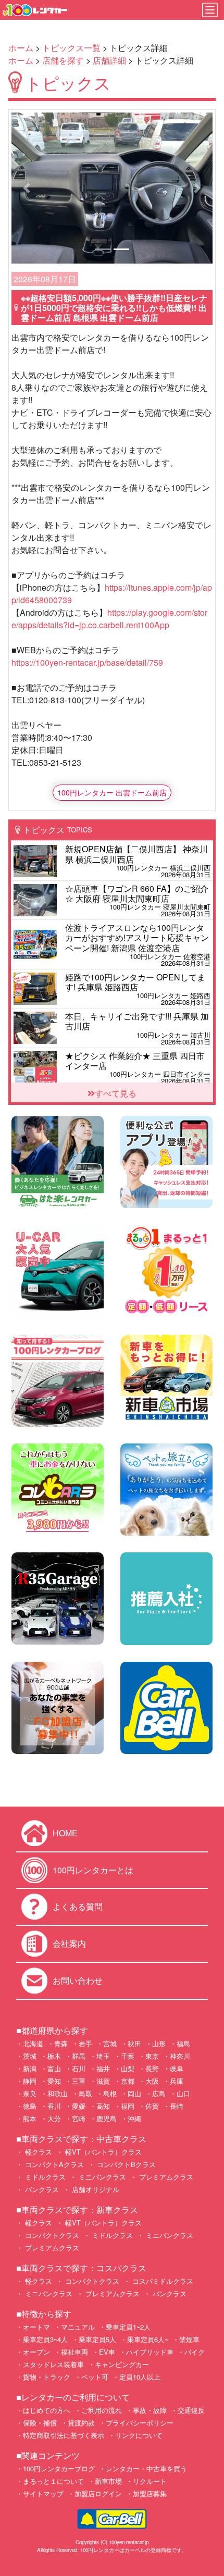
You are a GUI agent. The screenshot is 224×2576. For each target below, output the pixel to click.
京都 (128, 2081)
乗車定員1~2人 (128, 2327)
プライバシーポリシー (140, 2423)
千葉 (128, 2056)
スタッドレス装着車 (53, 2364)
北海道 (33, 2043)
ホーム (21, 48)
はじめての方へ (47, 2410)
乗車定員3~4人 (45, 2339)
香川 (54, 2106)
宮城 (110, 2043)
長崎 (177, 2106)
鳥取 (85, 2093)
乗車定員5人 (97, 2339)
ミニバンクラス (101, 2177)
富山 (54, 2068)
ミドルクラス (44, 2177)
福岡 (128, 2106)
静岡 (30, 2081)
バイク (195, 2352)
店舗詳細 (109, 60)
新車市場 (108, 2481)
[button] (27, 188)
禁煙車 (189, 2339)
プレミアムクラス (165, 2177)
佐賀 (152, 2106)
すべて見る (116, 1093)
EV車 (107, 2352)
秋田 (134, 2043)
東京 (152, 2056)
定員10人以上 (140, 2377)
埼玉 (103, 2056)
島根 (110, 2093)
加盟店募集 (150, 2493)
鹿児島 (107, 2118)
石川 (79, 2068)
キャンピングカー (122, 2364)
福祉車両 (74, 2352)
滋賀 (103, 2081)
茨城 (30, 2056)
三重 (79, 2081)
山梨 (128, 2068)
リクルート (150, 2481)
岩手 (85, 2043)
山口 (183, 2093)
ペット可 (95, 2377)
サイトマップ (43, 2493)
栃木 (54, 2056)
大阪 (152, 2081)
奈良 (30, 2093)
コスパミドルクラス (162, 2281)
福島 (183, 2043)
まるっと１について (53, 2481)
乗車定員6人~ (148, 2339)
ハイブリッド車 (150, 2352)
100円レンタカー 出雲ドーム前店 (112, 792)
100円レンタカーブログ (59, 2468)
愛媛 (79, 2106)
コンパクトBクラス (125, 2164)
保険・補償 (40, 2423)
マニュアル (78, 2327)
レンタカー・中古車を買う (146, 2468)
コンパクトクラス (51, 2235)
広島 (159, 2093)
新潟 (30, 2068)
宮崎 (79, 2118)
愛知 (54, 2081)
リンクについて (139, 2435)
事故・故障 (150, 2410)
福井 (103, 2068)
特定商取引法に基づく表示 (64, 2435)
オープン (36, 2352)
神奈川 (180, 2056)
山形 (159, 2043)
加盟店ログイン (98, 2493)
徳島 (30, 2106)
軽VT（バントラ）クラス (102, 2152)
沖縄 (134, 2118)
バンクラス (41, 2189)
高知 (103, 2106)
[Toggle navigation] (210, 10)
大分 (54, 2118)
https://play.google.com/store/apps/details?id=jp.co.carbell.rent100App (109, 619)
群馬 (79, 2056)
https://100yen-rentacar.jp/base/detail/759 (87, 662)
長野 (152, 2068)
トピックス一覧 (71, 48)
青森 (61, 2043)
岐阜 (177, 2068)
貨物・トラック (47, 2377)
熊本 (30, 2118)
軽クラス (38, 2152)
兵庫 (177, 2081)
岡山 (134, 2093)
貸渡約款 (81, 2423)
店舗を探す (63, 60)
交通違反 (191, 2410)
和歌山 (58, 2093)
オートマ (36, 2327)
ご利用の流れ (102, 2410)
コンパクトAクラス (53, 2164)
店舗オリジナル (95, 2189)
